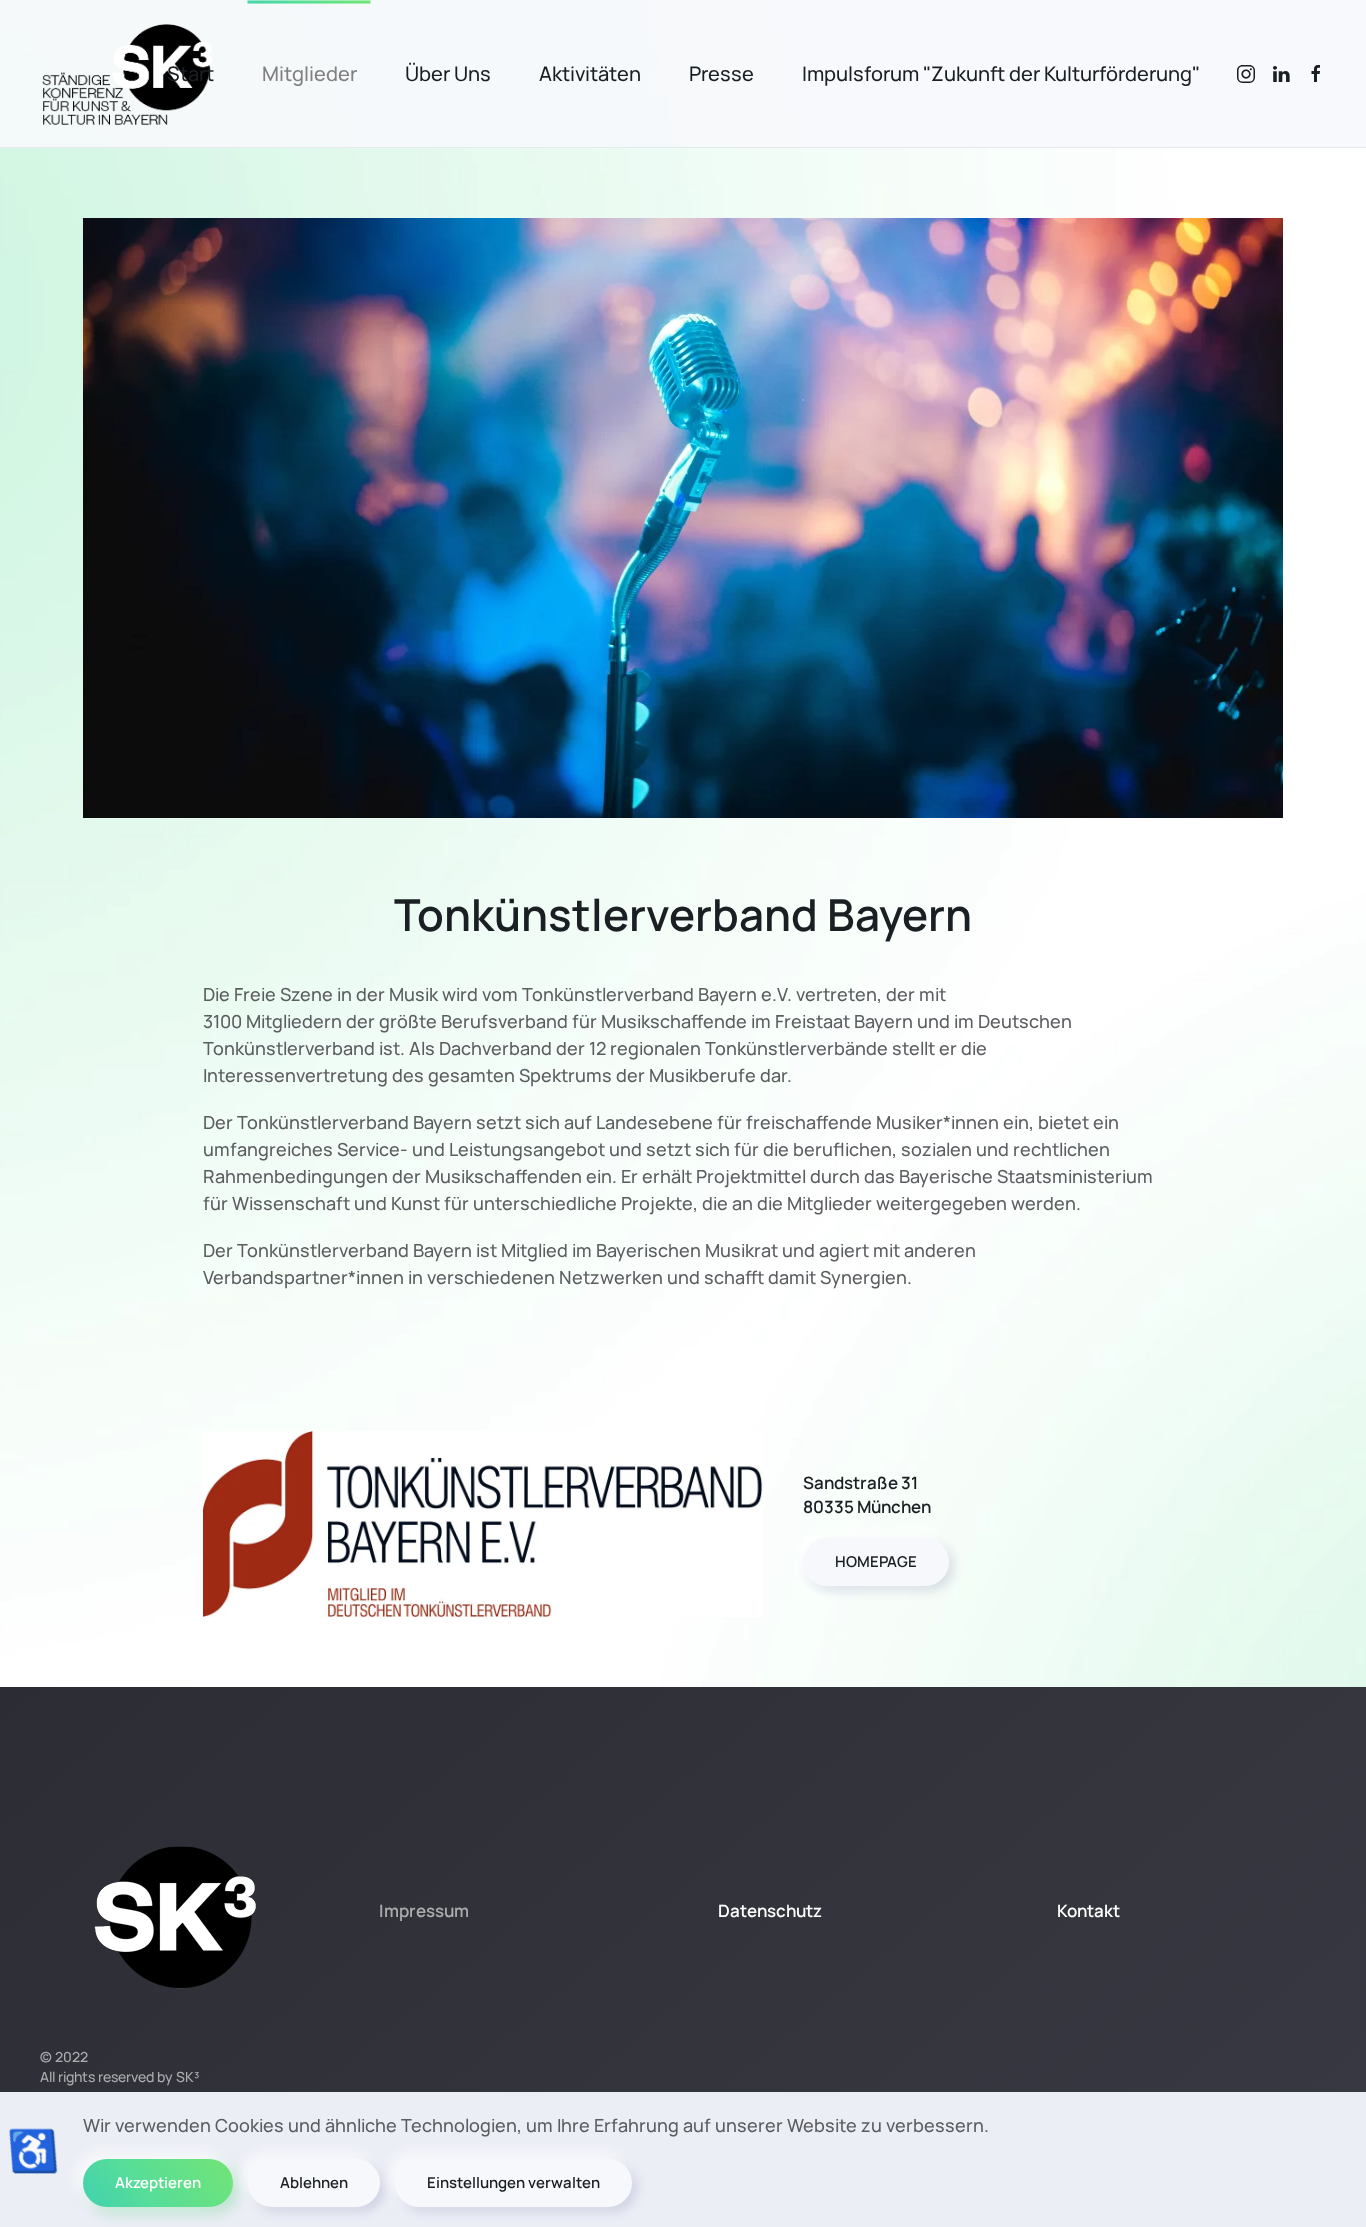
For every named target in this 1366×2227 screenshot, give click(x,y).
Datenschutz (770, 1910)
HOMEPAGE (876, 1561)
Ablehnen (314, 2182)
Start (190, 73)
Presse (721, 73)
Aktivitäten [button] (590, 73)
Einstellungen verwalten (513, 2182)
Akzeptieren (158, 2182)
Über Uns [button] (448, 73)
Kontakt (1088, 1910)
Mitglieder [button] (309, 73)
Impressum (424, 1910)
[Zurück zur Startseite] (127, 73)
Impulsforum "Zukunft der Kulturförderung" (1001, 73)
